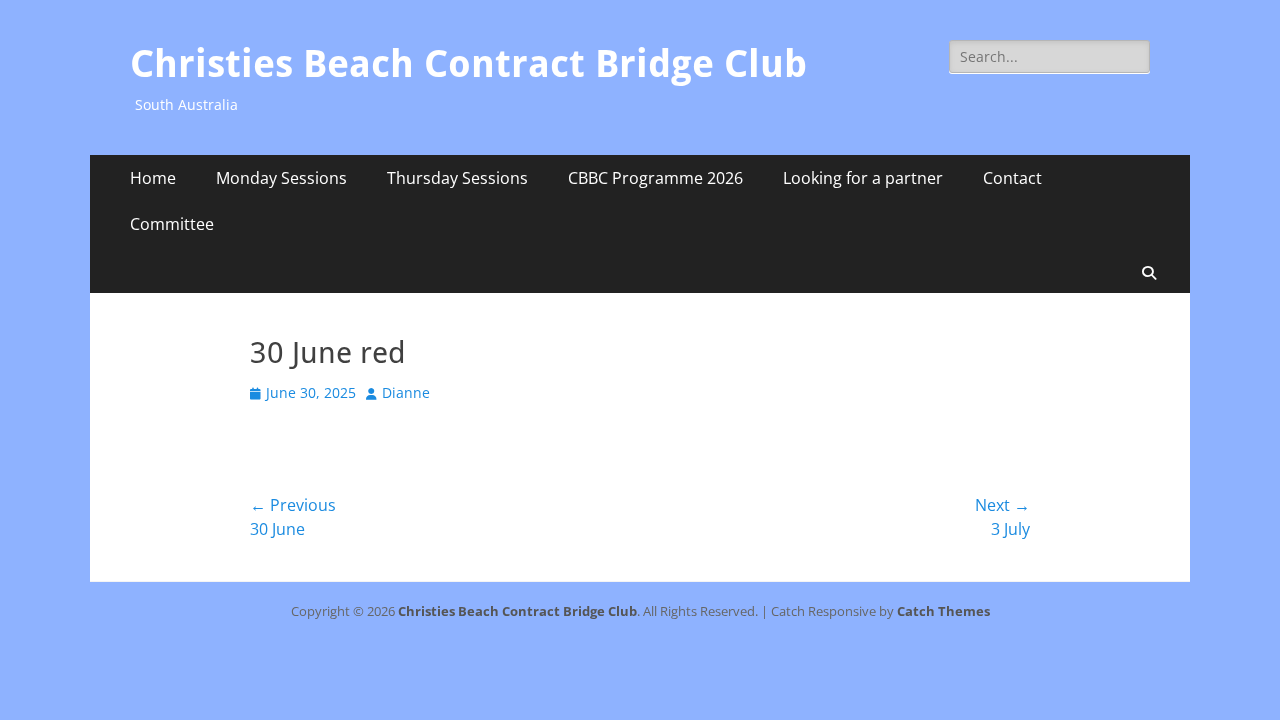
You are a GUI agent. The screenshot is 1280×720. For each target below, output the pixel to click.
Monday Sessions (281, 178)
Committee (172, 224)
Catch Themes (943, 611)
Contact (1012, 178)
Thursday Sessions (457, 178)
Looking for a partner (863, 178)
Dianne (406, 392)
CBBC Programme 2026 (655, 178)
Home (153, 178)
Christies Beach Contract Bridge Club (468, 64)
